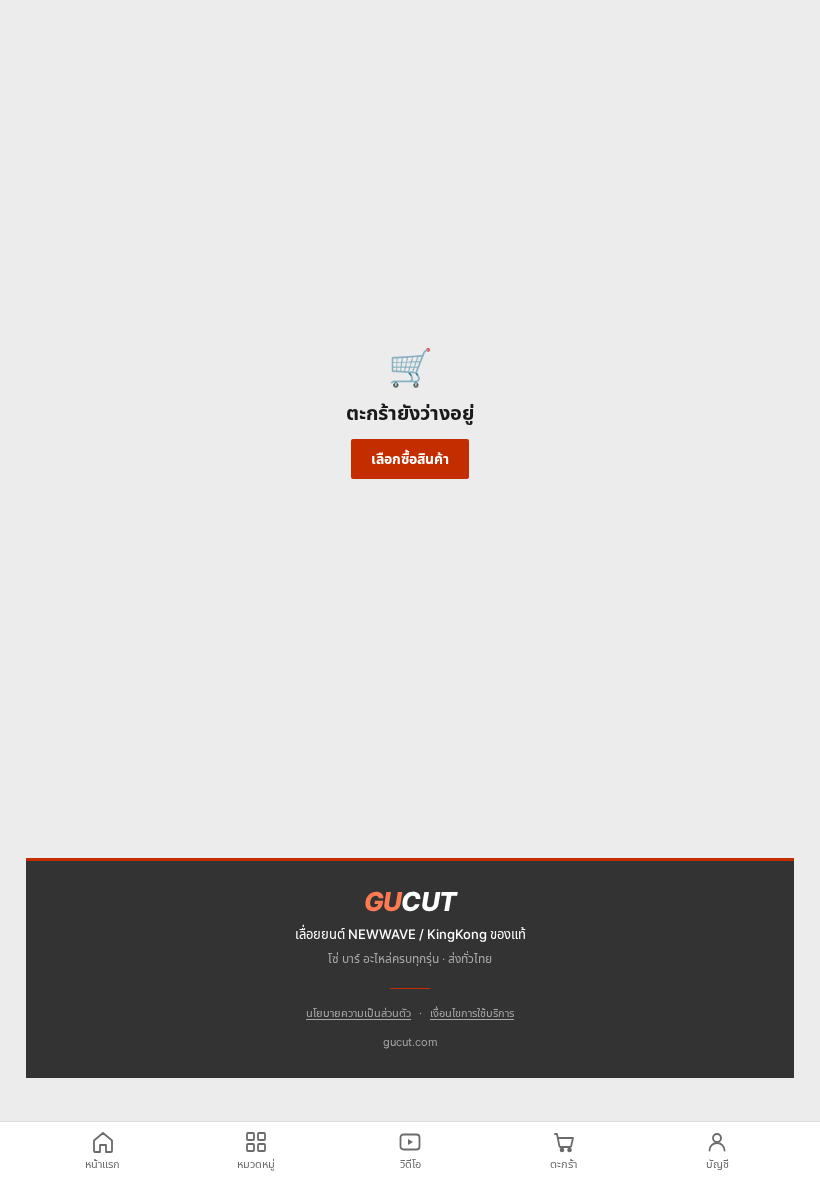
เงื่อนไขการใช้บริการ (472, 1013)
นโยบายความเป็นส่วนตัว (358, 1013)
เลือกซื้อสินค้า (410, 458)
